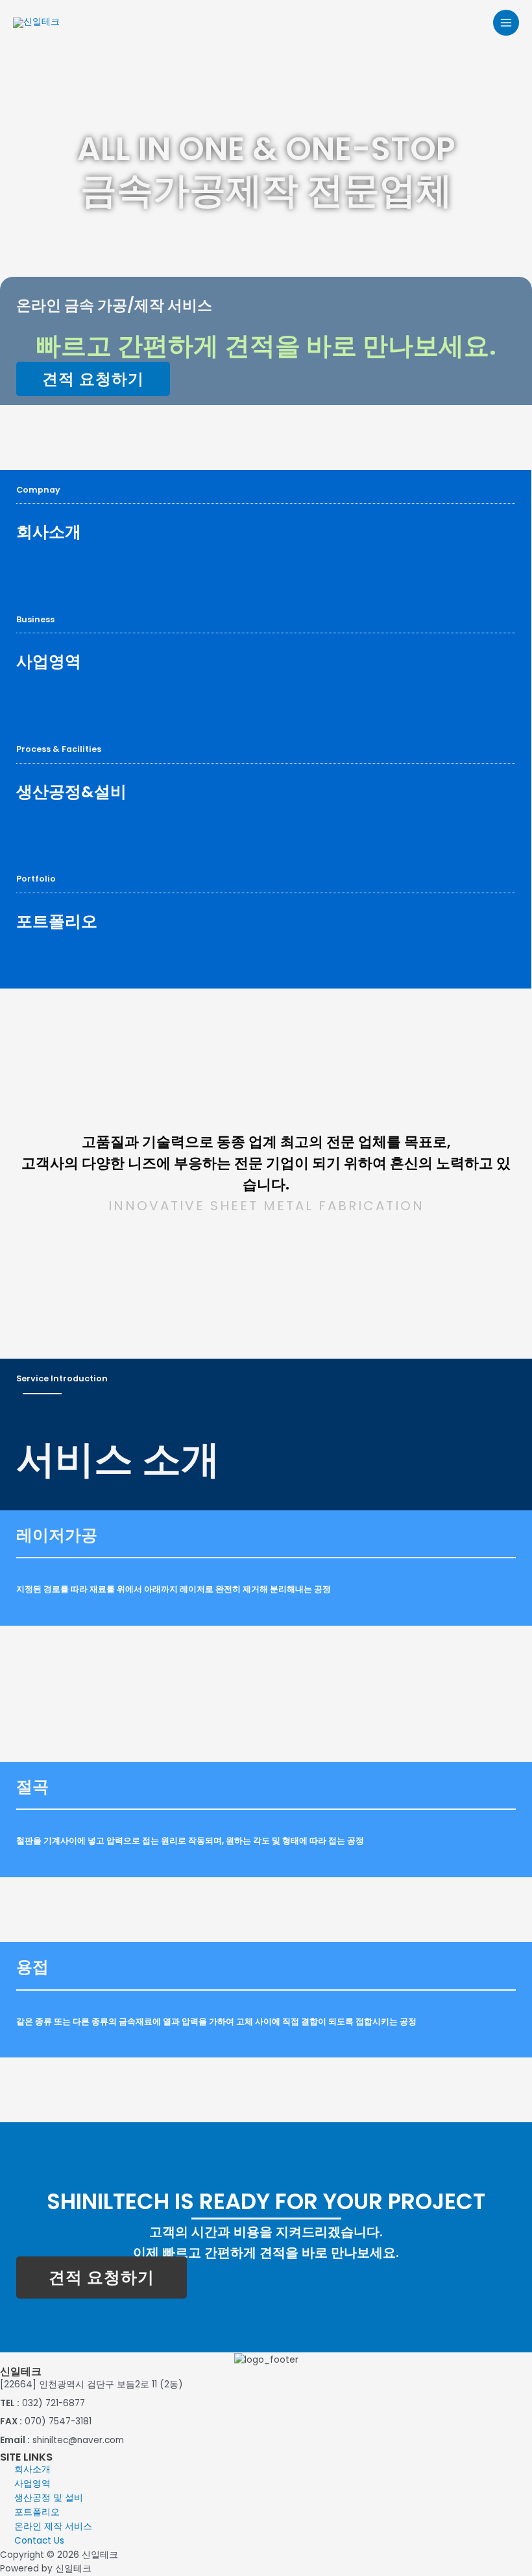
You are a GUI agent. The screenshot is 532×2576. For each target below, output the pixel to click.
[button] (93, 379)
